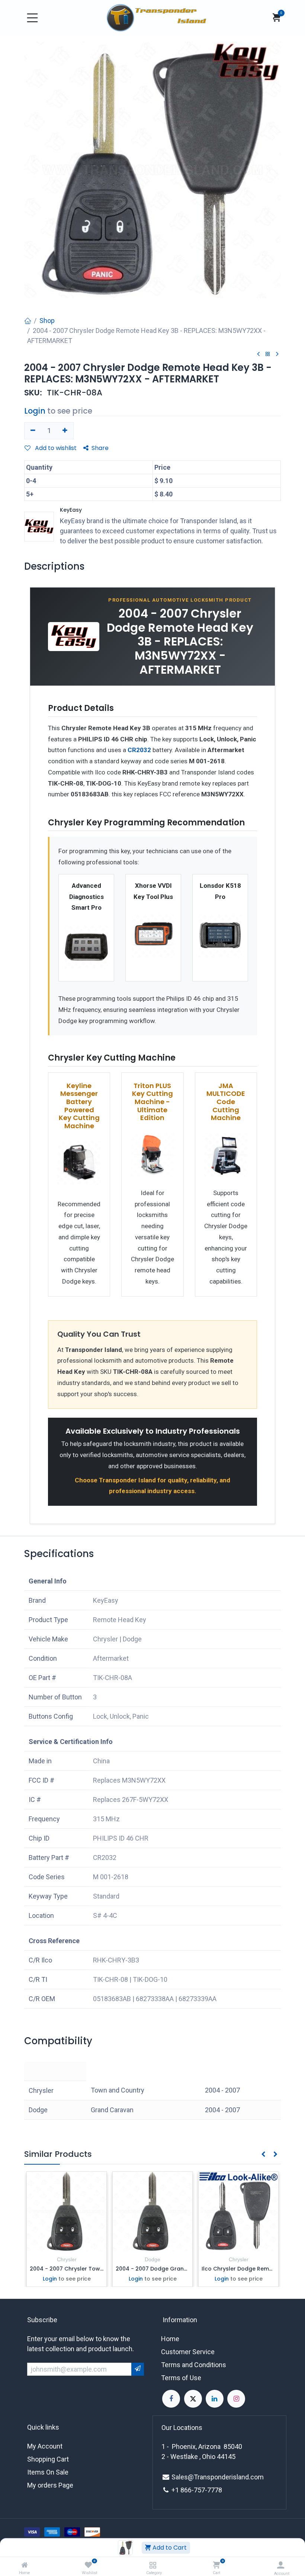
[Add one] (65, 431)
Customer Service (188, 2352)
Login (35, 411)
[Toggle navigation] (32, 18)
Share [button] (100, 448)
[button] (280, 1560)
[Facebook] (171, 2399)
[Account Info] (281, 2565)
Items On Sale (48, 2472)
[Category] (153, 2565)
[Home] (25, 2565)
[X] (193, 2399)
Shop (47, 321)
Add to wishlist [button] (55, 448)
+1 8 (178, 2490)
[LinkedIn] (215, 2399)
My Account (45, 2446)
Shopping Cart (48, 2459)
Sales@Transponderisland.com (218, 2477)
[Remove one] (33, 431)
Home (170, 2339)
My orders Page (50, 2485)
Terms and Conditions (194, 2365)
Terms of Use (181, 2378)
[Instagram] (236, 2399)
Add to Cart (169, 2548)
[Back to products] (268, 354)
